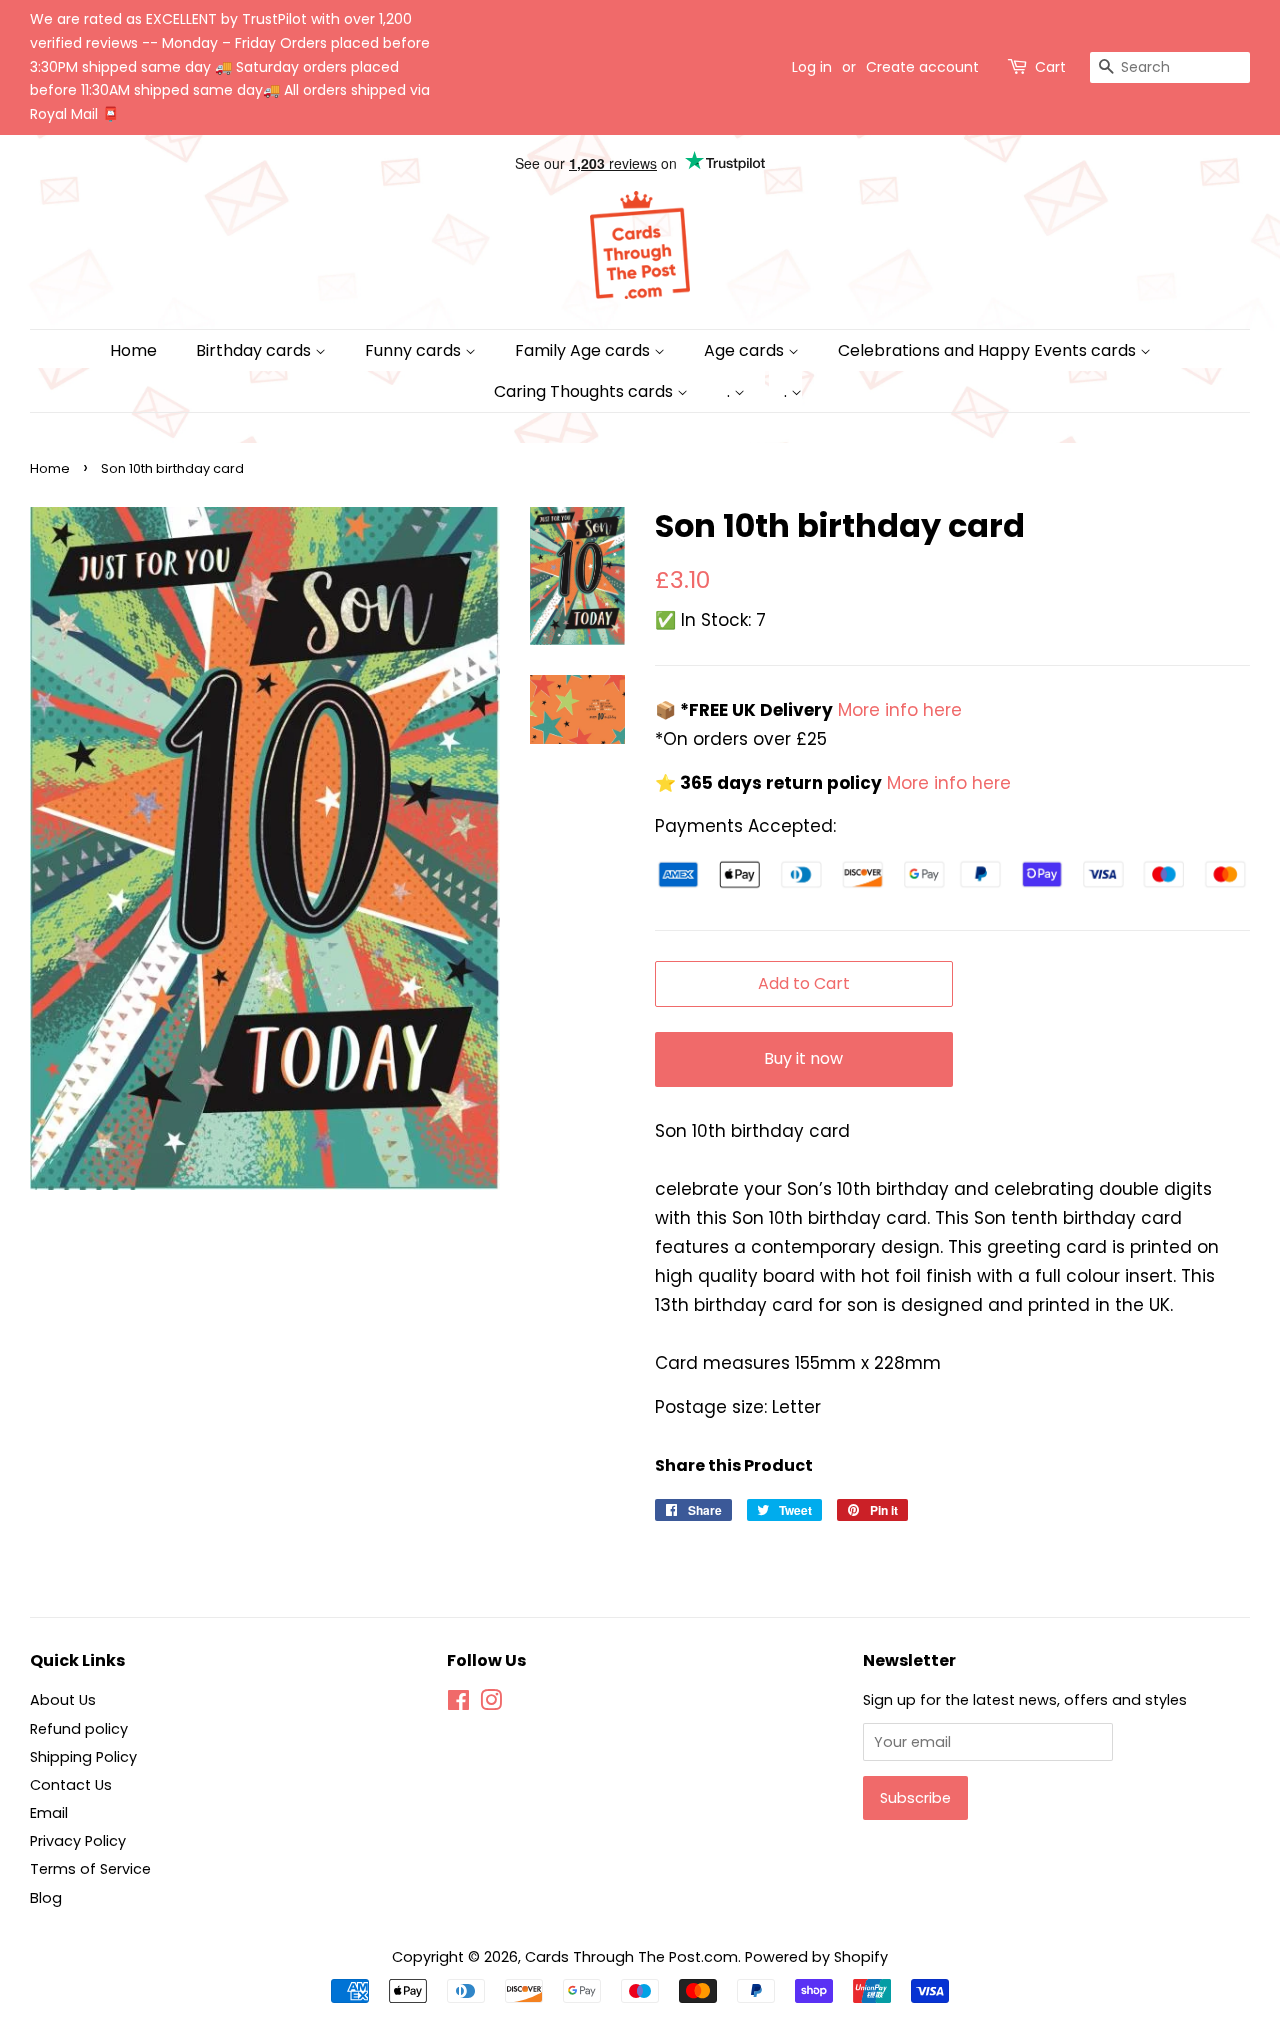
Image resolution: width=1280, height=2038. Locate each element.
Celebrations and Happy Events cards (989, 350)
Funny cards (415, 350)
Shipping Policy (83, 1757)
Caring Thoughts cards (585, 391)
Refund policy (79, 1729)
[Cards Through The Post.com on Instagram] (491, 1704)
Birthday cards (255, 350)
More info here (897, 710)
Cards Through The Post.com (631, 1957)
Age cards (746, 350)
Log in (812, 67)
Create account (922, 67)
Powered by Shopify (816, 1957)
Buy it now (803, 1058)
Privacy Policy (78, 1841)
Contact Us (71, 1785)
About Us (63, 1700)
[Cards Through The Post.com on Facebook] (458, 1704)
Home (133, 350)
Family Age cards (584, 350)
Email (49, 1813)
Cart (1050, 67)
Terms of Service (90, 1869)
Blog (46, 1898)
